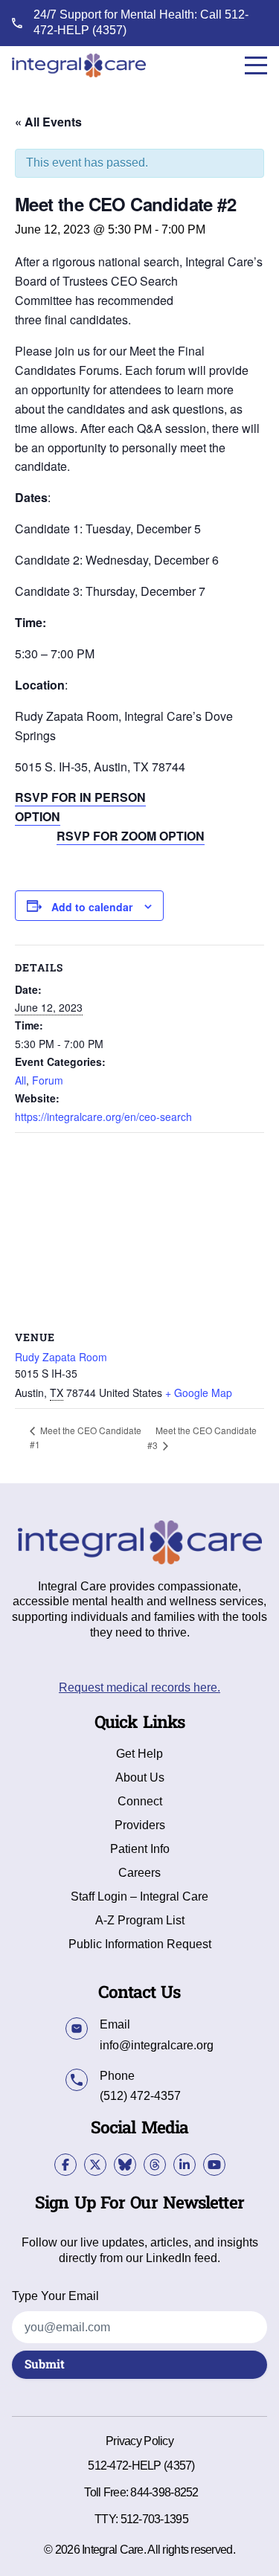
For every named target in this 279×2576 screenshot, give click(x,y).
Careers (139, 1873)
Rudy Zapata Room (61, 1357)
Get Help (139, 1754)
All (20, 1080)
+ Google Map (199, 1393)
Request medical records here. (139, 1687)
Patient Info (140, 1849)
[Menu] (256, 65)
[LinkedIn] (185, 2165)
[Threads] (155, 2165)
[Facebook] (65, 2165)
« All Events (48, 122)
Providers (140, 1825)
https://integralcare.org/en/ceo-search (103, 1117)
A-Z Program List (140, 1921)
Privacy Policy (139, 2441)
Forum (48, 1080)
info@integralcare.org (157, 2045)
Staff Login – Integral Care (139, 1897)
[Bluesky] (125, 2165)
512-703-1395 (154, 2519)
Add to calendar (92, 907)
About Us (140, 1778)
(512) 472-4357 (140, 2096)
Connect (140, 1802)
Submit (45, 2365)
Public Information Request (140, 1944)
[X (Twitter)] (95, 2165)
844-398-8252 (164, 2492)
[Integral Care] (79, 65)
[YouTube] (214, 2165)
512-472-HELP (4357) (141, 2466)
